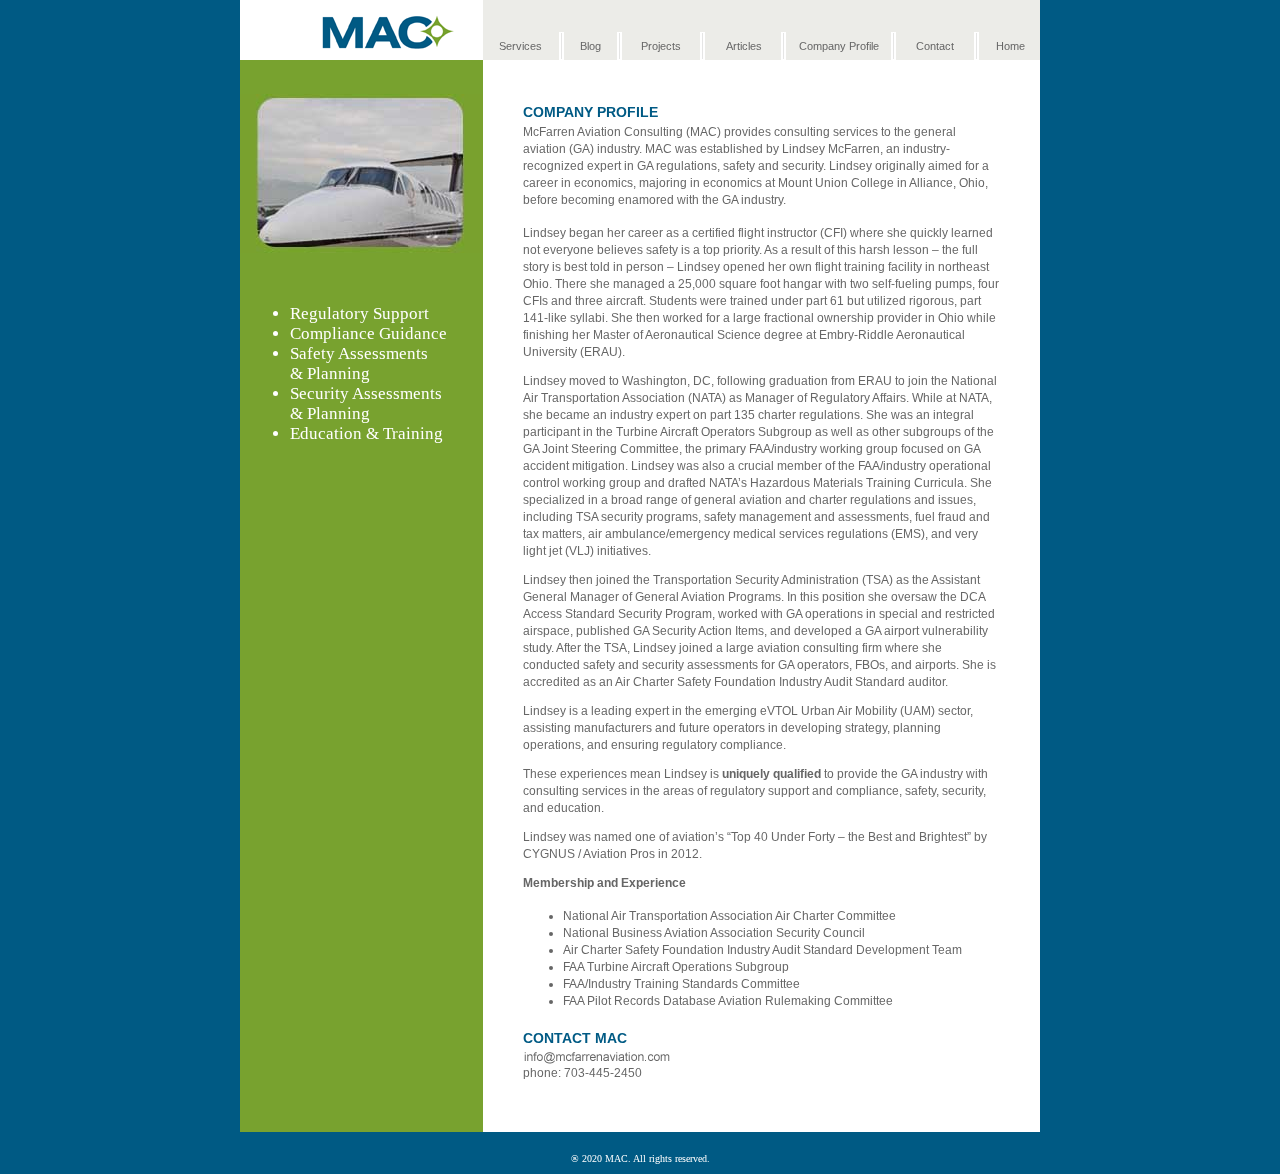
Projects (661, 46)
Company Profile (839, 46)
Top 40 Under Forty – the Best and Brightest (849, 837)
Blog (590, 46)
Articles (744, 46)
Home (1010, 46)
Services (520, 46)
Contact (935, 46)
